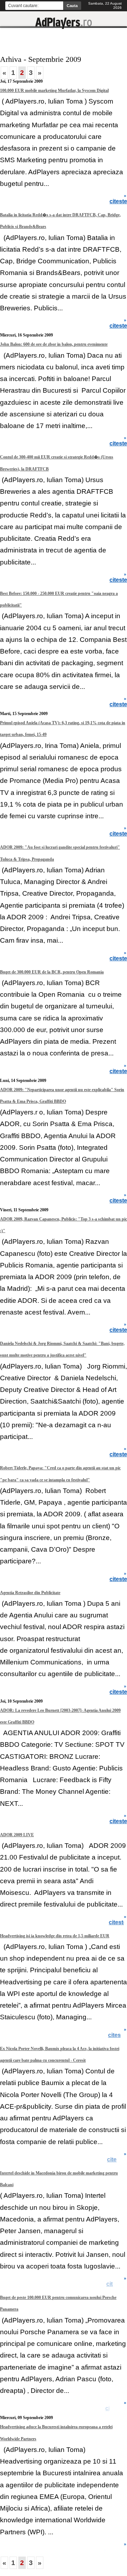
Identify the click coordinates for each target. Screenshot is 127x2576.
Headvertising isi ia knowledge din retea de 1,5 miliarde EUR (55, 1936)
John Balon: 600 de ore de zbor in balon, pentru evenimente (54, 344)
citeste (118, 2035)
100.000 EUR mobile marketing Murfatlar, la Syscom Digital (54, 90)
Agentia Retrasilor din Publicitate (30, 1593)
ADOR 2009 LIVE (17, 1835)
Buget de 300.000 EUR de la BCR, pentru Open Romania (52, 972)
